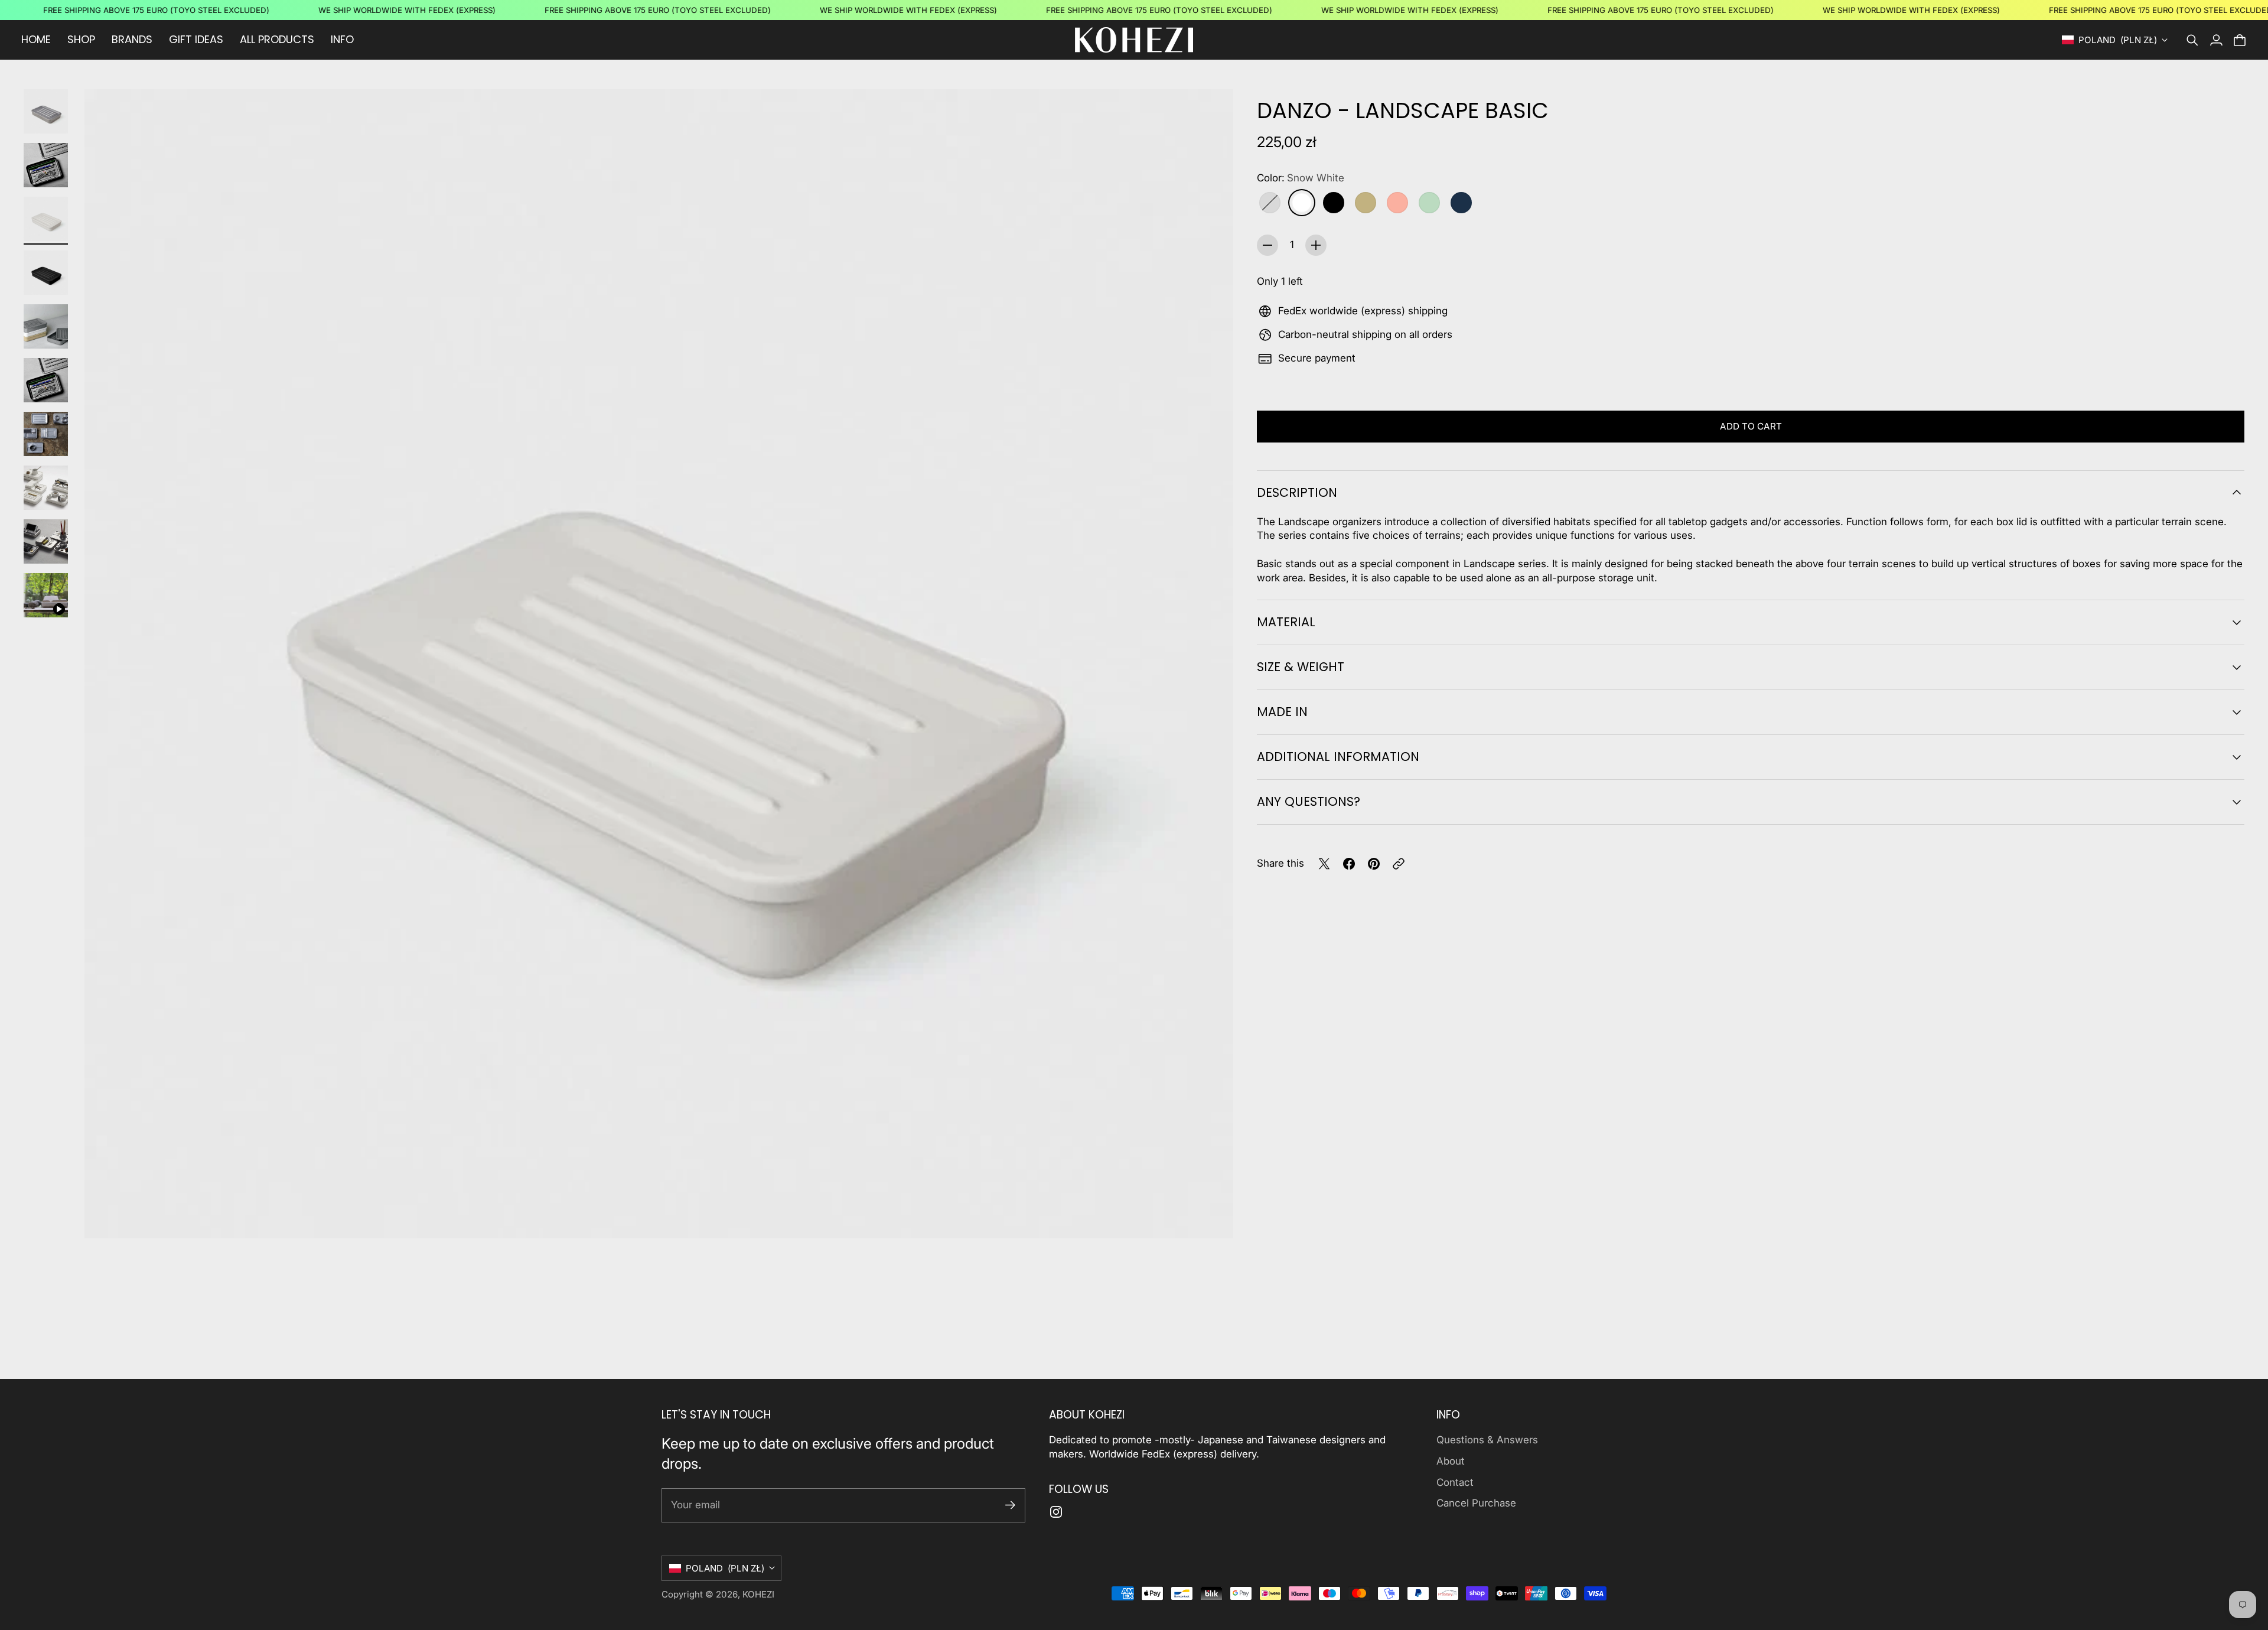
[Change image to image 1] (46, 111)
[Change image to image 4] (46, 273)
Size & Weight (1301, 667)
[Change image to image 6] (46, 380)
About (1451, 1461)
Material (1286, 622)
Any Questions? (1309, 801)
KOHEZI (758, 1594)
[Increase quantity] (1316, 245)
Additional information (1338, 757)
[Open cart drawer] (2240, 40)
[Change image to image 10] (46, 595)
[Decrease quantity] (1267, 245)
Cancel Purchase (1476, 1503)
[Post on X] (1324, 864)
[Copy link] (1399, 864)
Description (1297, 492)
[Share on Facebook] (1349, 864)
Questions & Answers (1487, 1440)
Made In (1282, 712)
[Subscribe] (1010, 1505)
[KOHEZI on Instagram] (1056, 1512)
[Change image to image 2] (46, 165)
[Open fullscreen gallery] (1211, 1216)
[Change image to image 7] (46, 434)
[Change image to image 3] (46, 219)
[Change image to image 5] (46, 326)
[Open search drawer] (2192, 40)
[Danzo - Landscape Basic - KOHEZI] (659, 664)
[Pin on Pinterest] (1374, 864)
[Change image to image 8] (46, 488)
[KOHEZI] (1134, 40)
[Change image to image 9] (46, 541)
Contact (1455, 1482)
